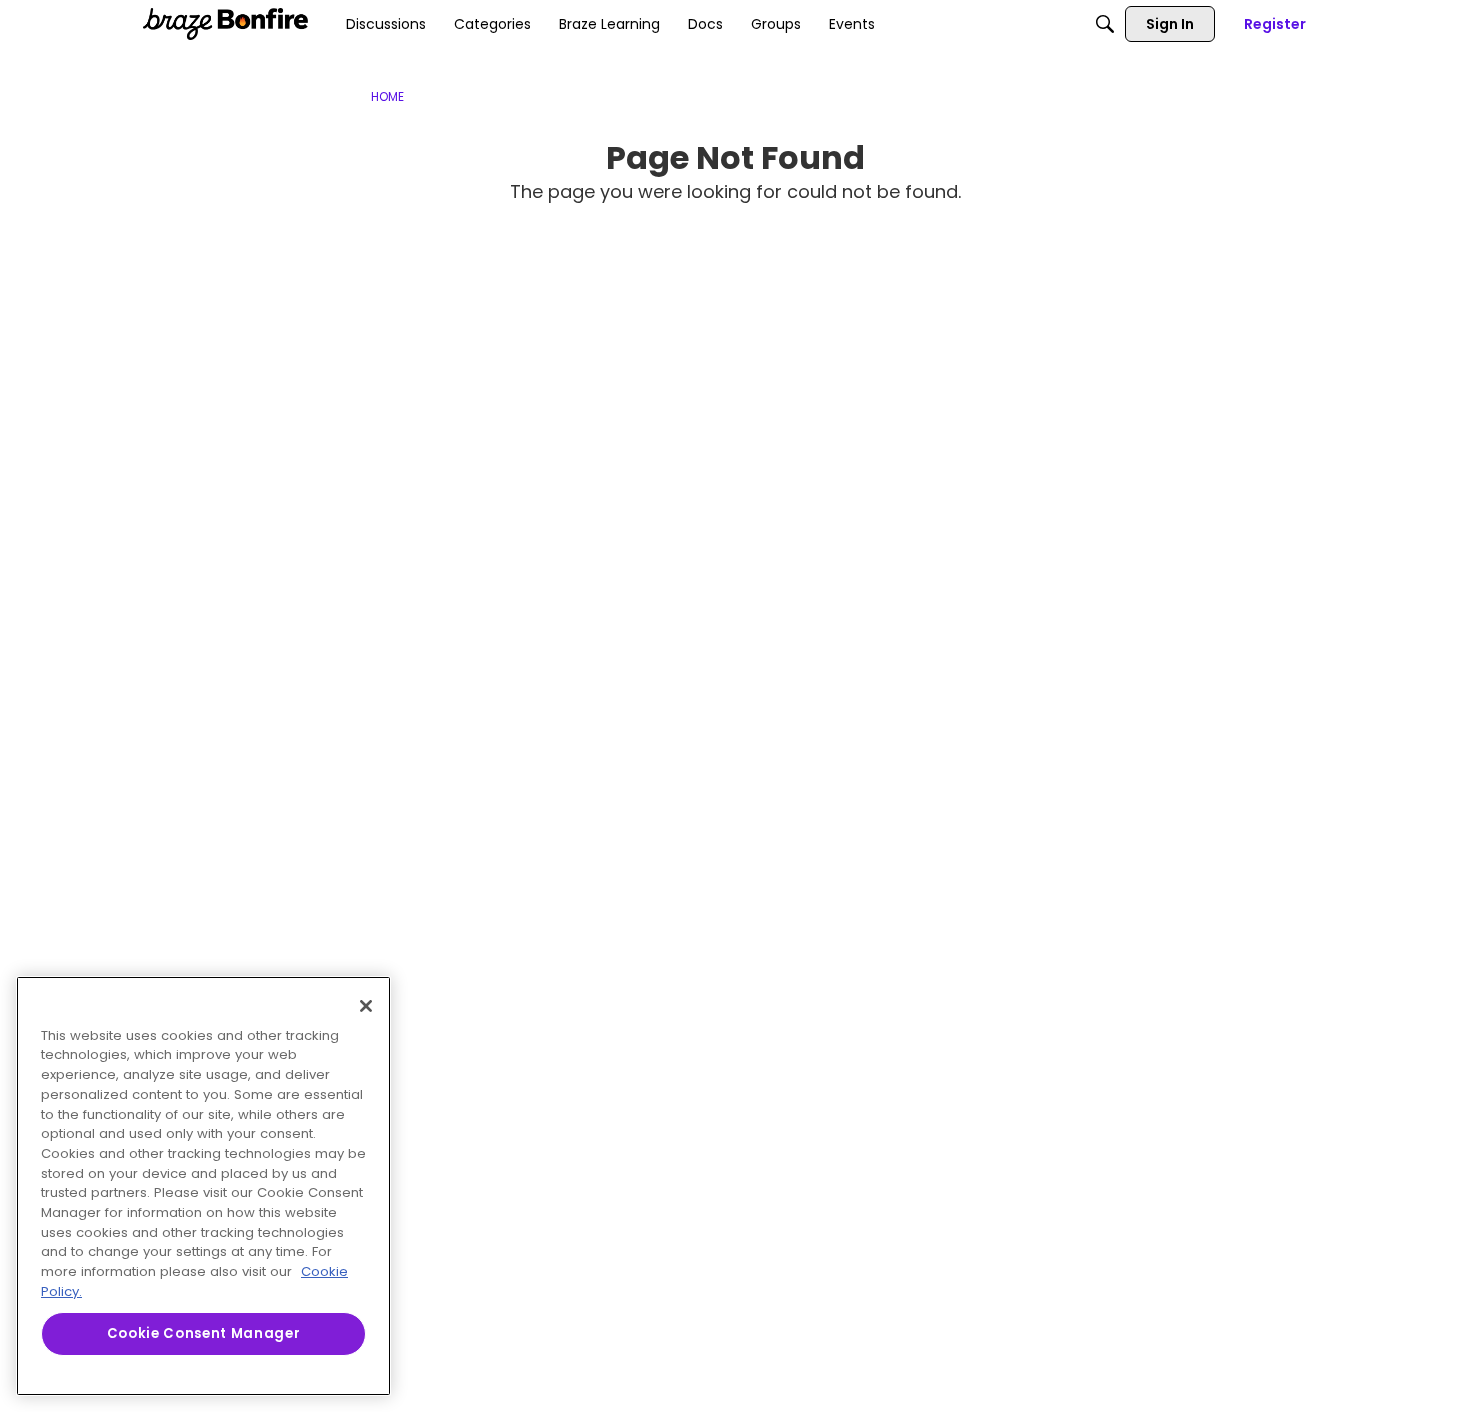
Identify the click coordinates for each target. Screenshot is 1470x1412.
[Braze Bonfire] (225, 24)
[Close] (366, 1006)
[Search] (1105, 24)
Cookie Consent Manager (203, 1333)
